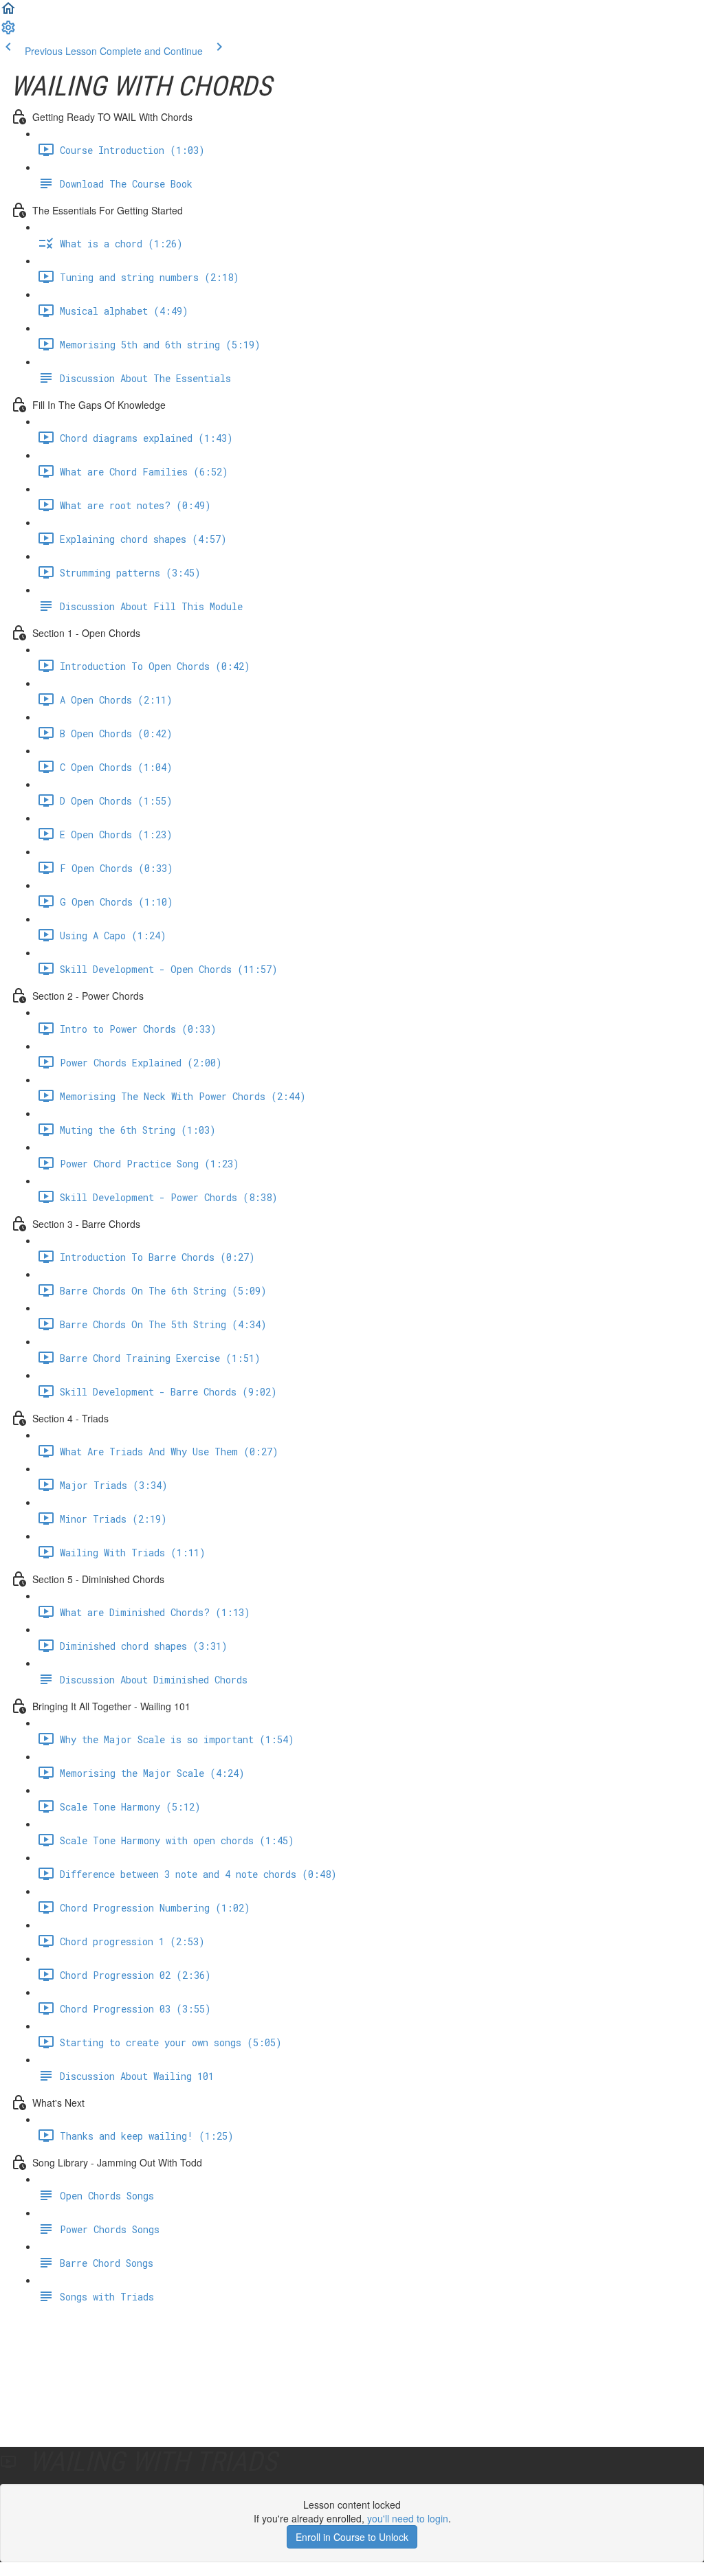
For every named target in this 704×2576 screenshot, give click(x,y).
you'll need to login (408, 2518)
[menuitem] (8, 32)
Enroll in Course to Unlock (352, 2537)
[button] (8, 12)
